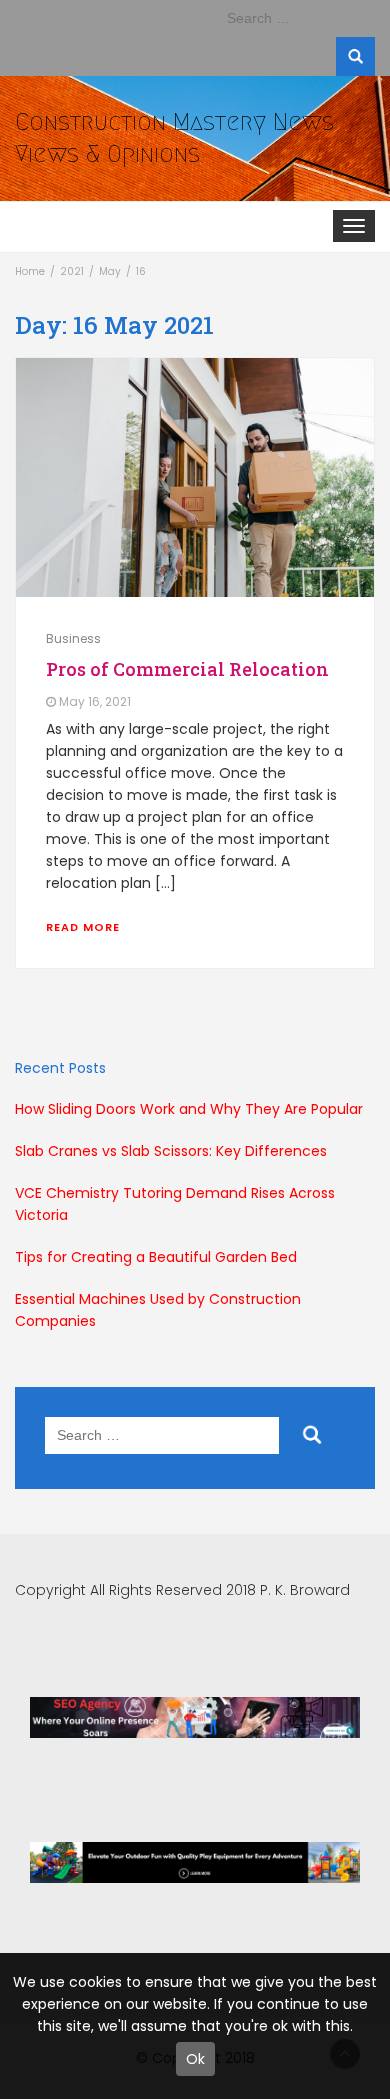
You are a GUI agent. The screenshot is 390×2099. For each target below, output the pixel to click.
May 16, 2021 (95, 702)
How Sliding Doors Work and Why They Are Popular (189, 1109)
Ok (195, 2059)
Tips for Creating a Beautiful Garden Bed (156, 1257)
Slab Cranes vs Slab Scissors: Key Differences (171, 1151)
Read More (83, 927)
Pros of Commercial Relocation (187, 669)
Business (73, 638)
